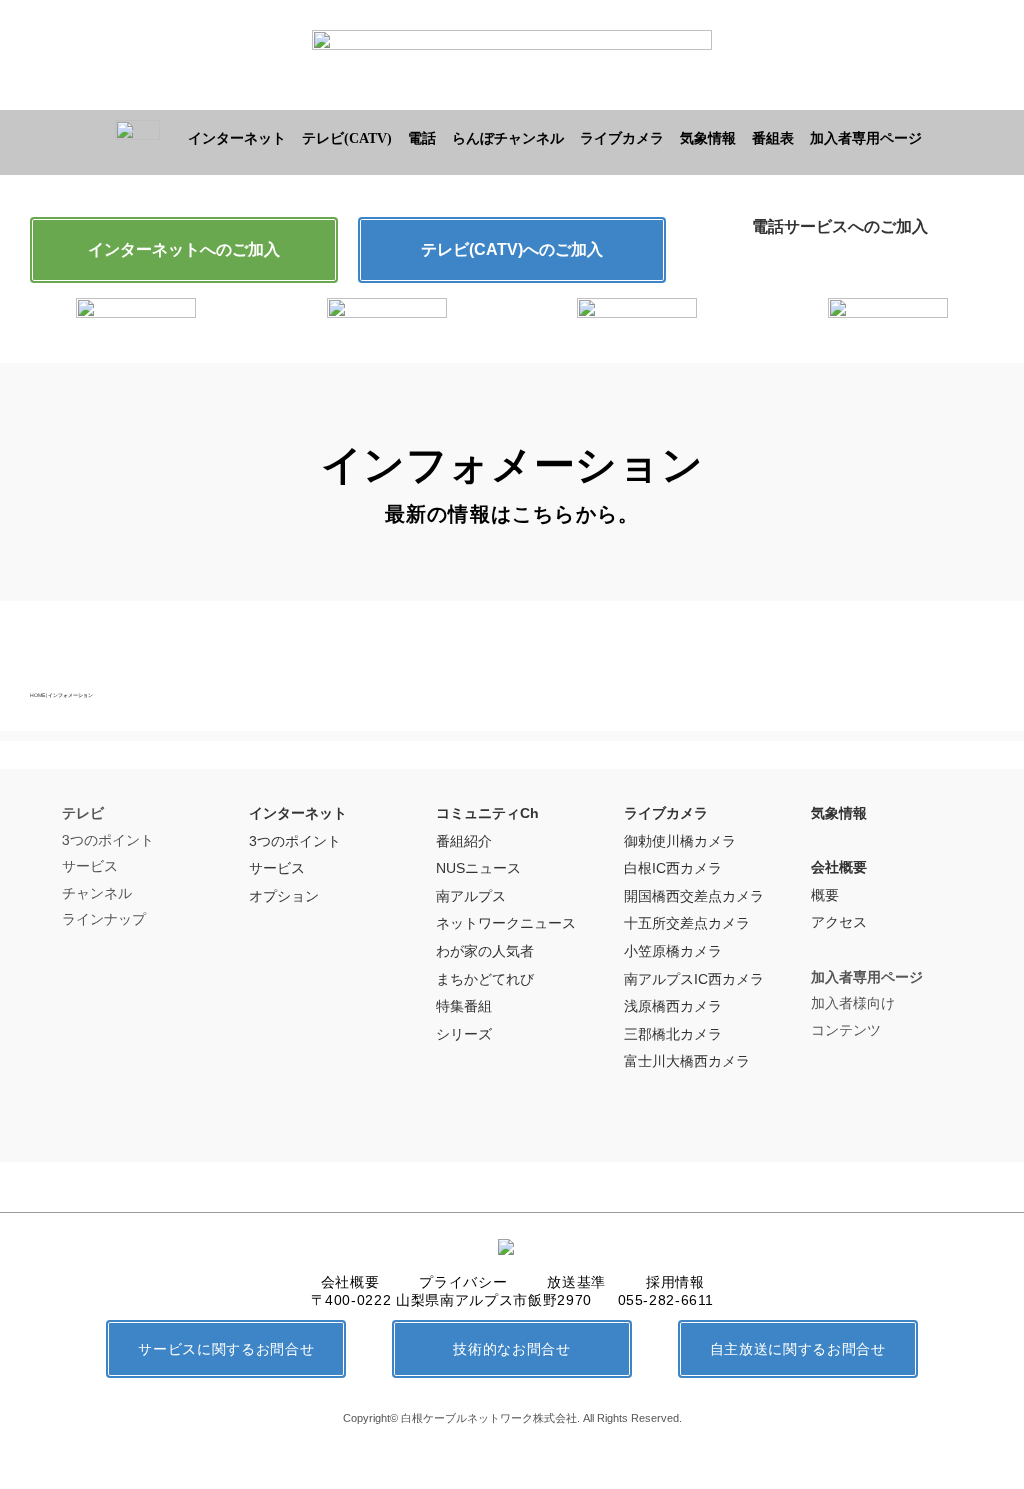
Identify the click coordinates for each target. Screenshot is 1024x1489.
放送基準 (576, 1282)
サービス (277, 868)
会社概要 (839, 867)
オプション (284, 896)
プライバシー (463, 1282)
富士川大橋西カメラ (687, 1061)
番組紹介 (464, 841)
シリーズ (464, 1034)
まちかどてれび (485, 979)
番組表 (773, 138)
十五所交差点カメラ (687, 923)
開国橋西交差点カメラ (694, 896)
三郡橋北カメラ (673, 1034)
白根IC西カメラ (673, 868)
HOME (37, 695)
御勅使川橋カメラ (680, 841)
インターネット (237, 138)
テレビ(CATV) (347, 138)
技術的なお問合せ (511, 1349)
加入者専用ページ (866, 138)
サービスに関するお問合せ (226, 1349)
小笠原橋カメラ (673, 951)
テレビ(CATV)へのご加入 (512, 249)
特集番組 (464, 1006)
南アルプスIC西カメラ (694, 979)
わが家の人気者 (485, 951)
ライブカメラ (622, 138)
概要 (825, 895)
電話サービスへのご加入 (840, 226)
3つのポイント (295, 841)
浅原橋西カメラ (673, 1006)
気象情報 (708, 138)
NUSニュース (478, 868)
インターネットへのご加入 (184, 249)
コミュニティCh (487, 813)
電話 (422, 138)
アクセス (839, 922)
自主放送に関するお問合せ (798, 1349)
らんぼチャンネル (508, 138)
